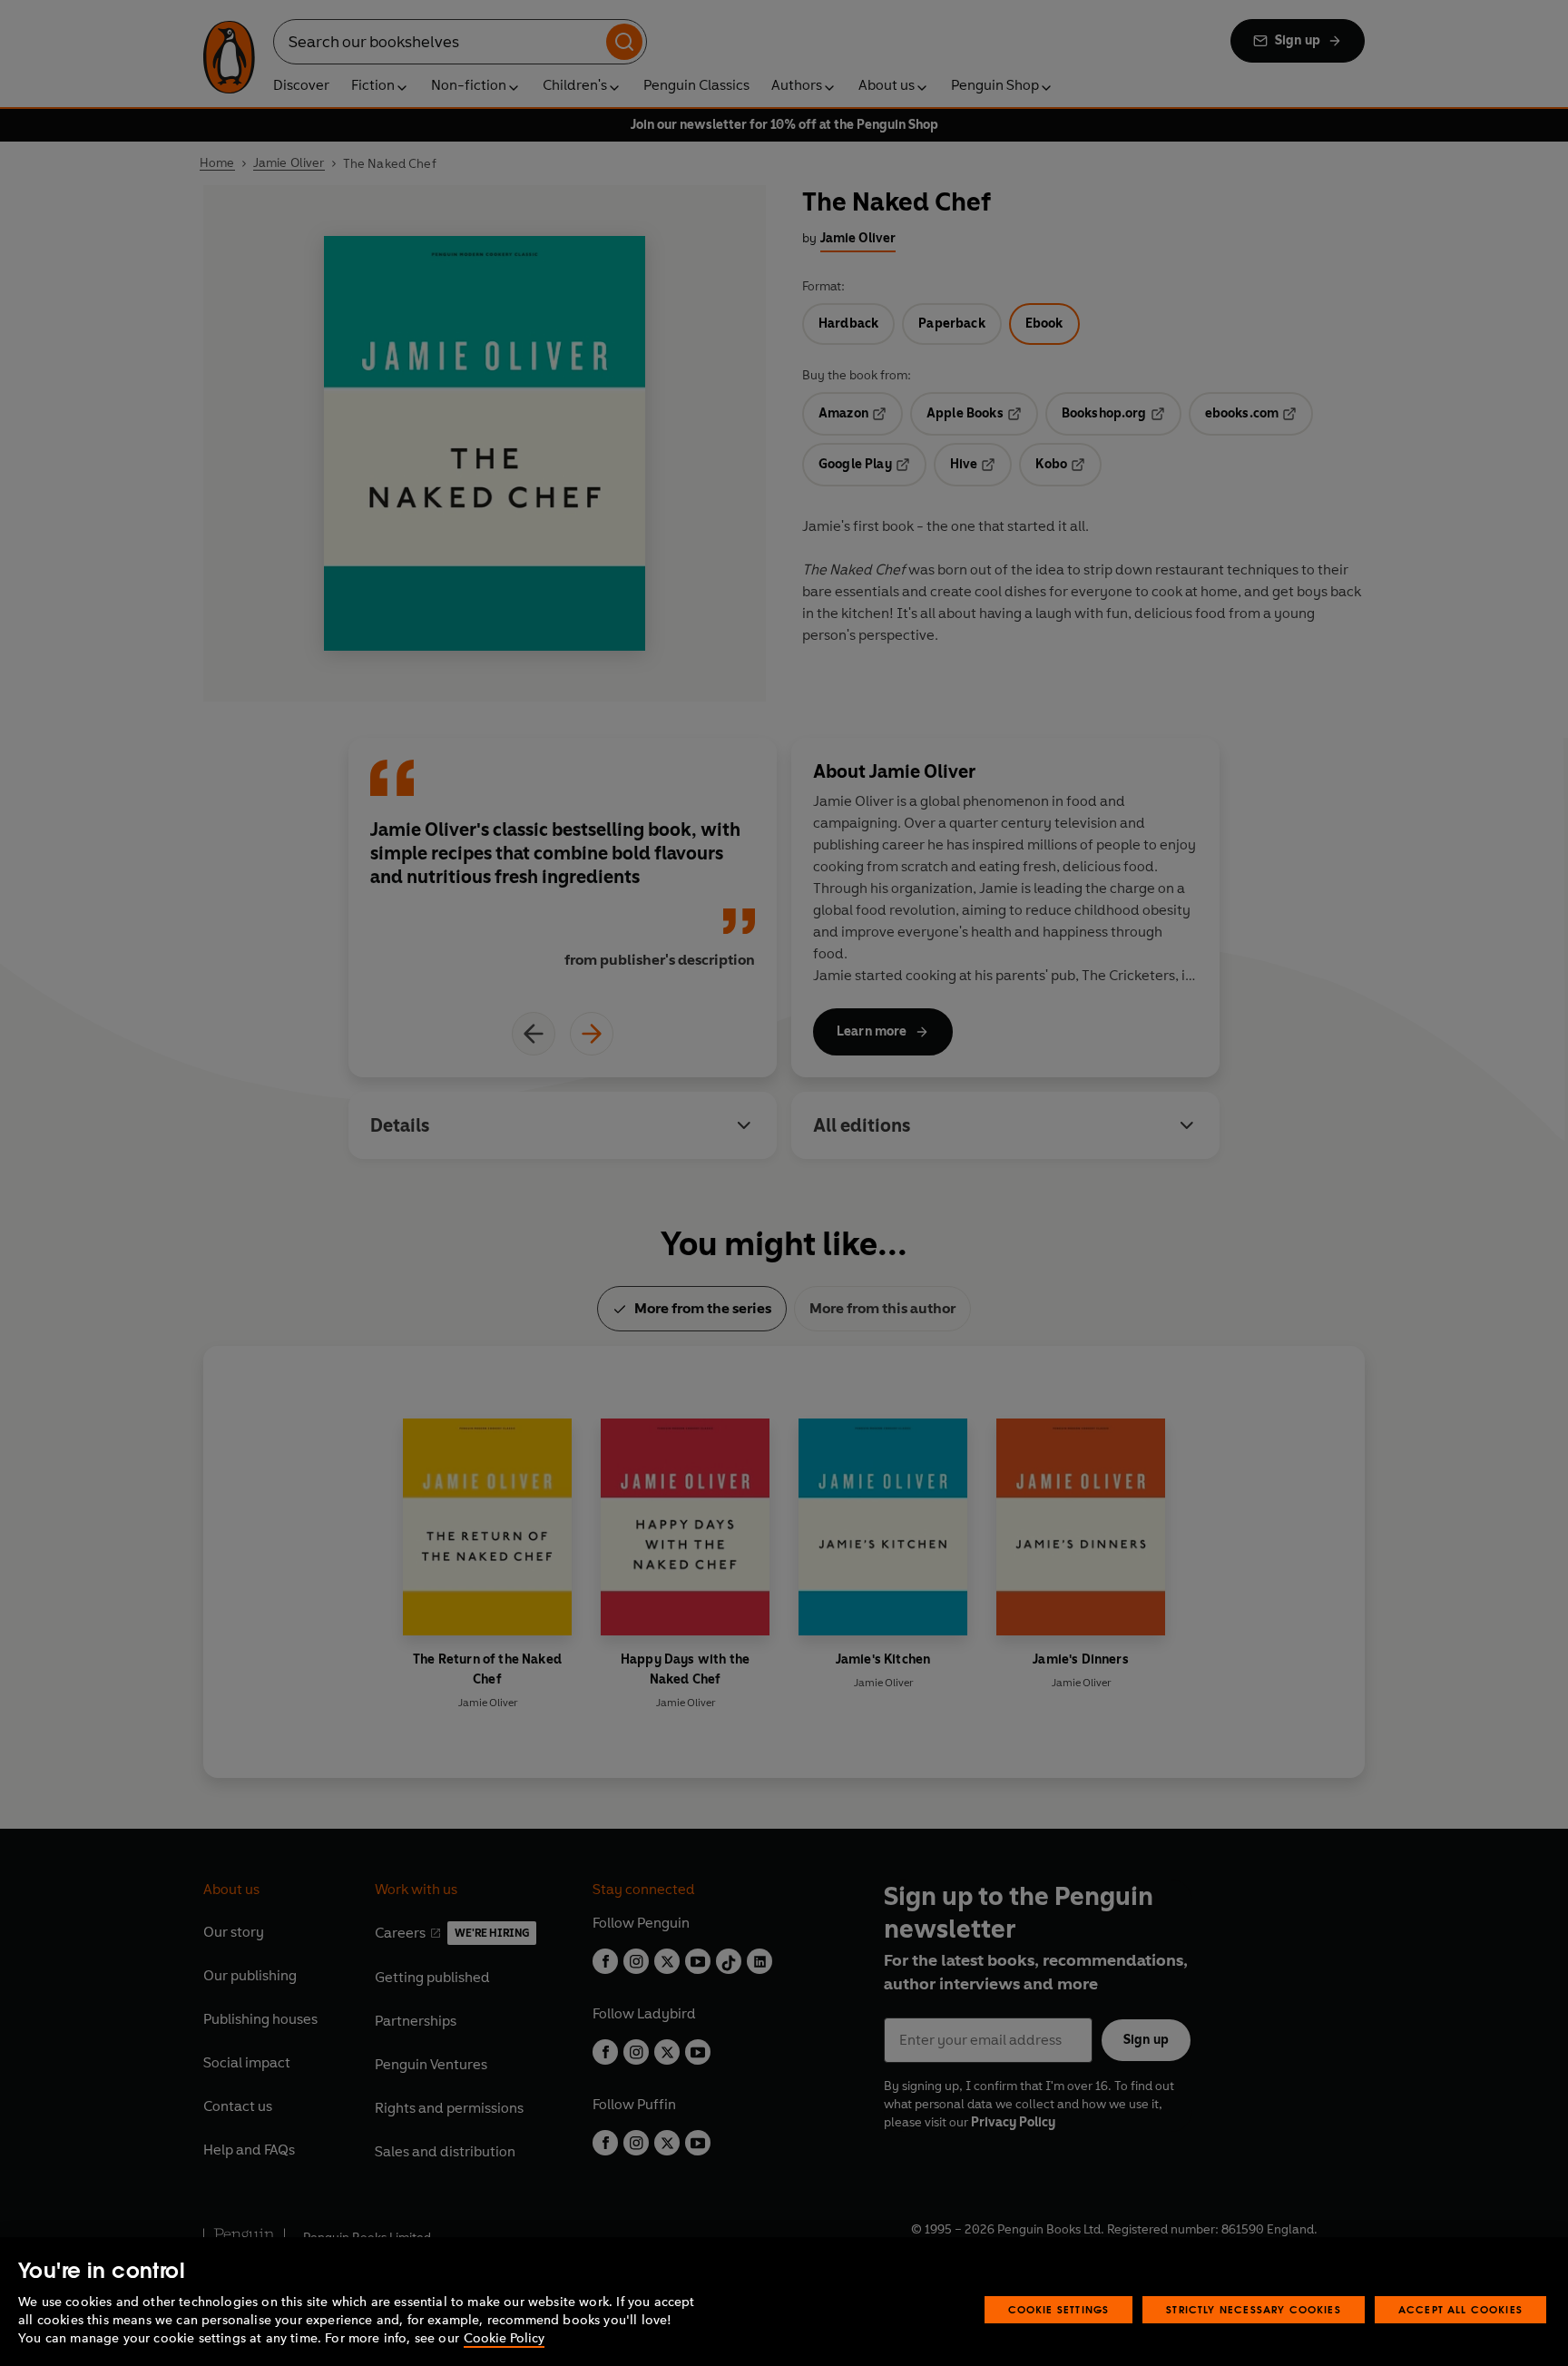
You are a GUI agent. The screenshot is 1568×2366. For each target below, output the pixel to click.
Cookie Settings (1059, 2309)
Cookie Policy (504, 2338)
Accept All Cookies (1460, 2309)
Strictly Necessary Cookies (1254, 2309)
